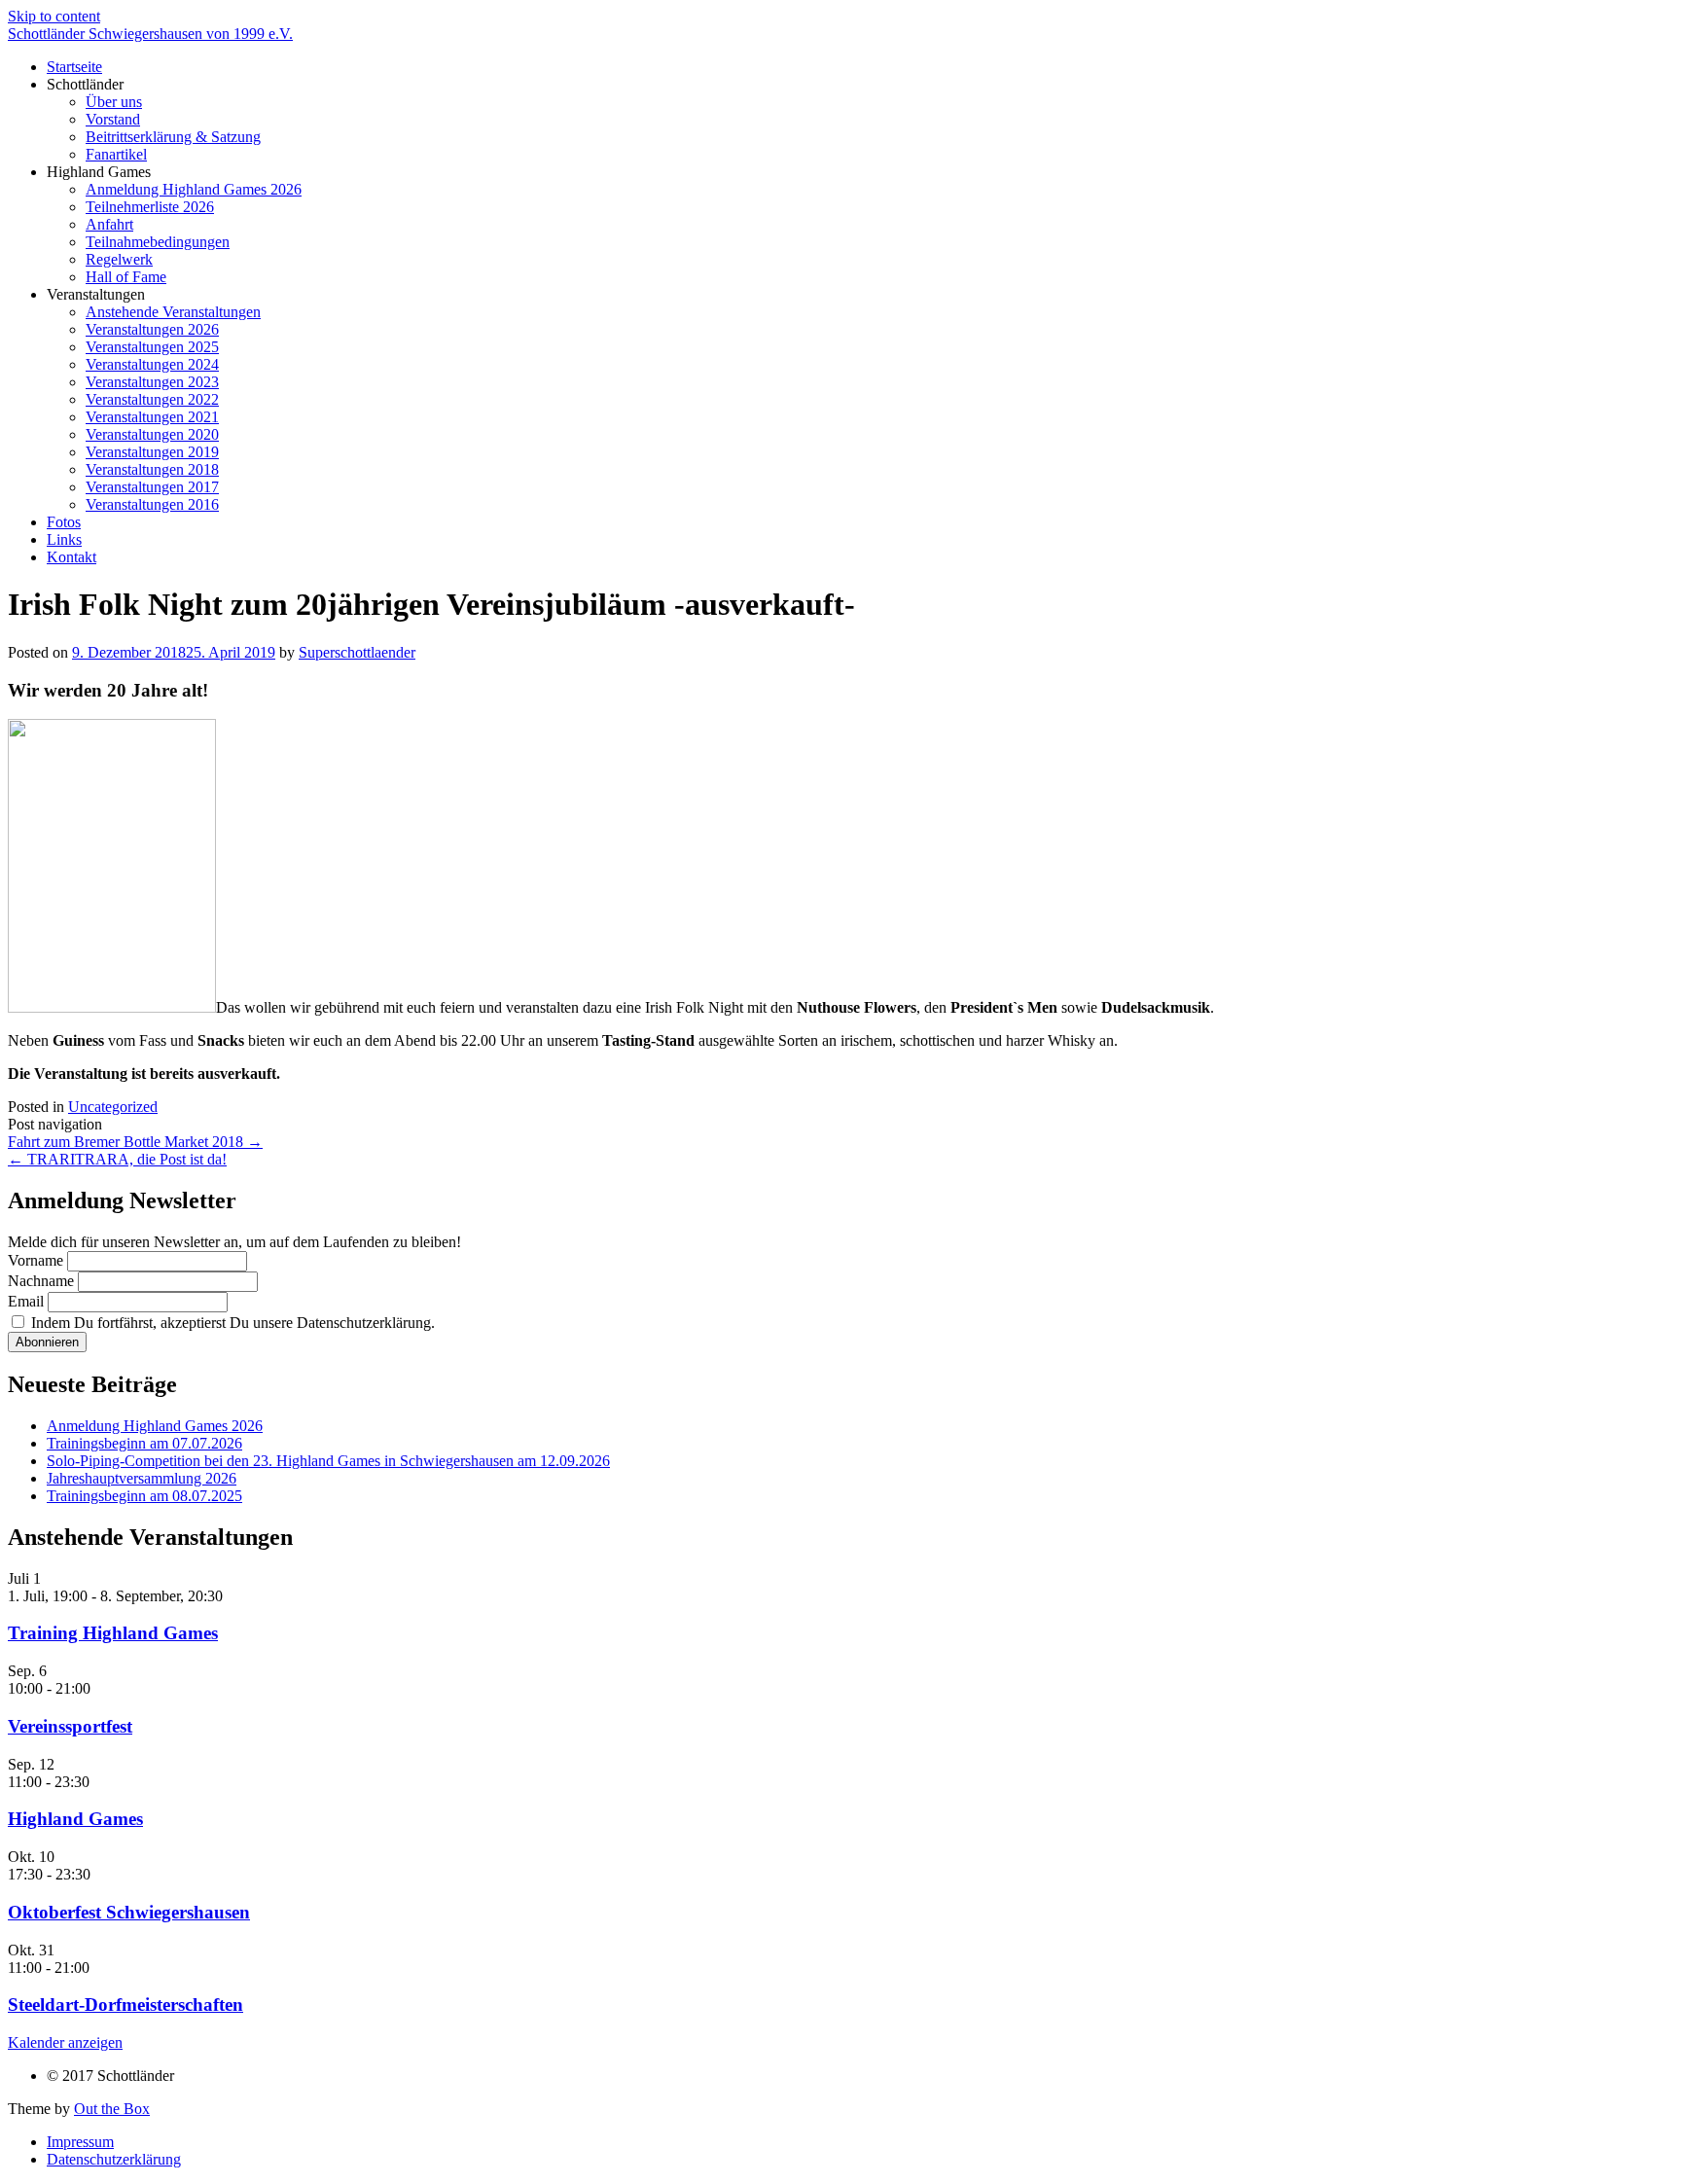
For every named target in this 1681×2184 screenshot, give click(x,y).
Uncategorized (113, 1107)
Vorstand (113, 119)
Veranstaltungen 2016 (152, 504)
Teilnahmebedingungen (158, 242)
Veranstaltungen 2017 (152, 487)
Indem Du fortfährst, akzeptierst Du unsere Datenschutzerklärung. (231, 1323)
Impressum (80, 2142)
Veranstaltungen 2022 (152, 399)
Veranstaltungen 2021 (152, 417)
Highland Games (75, 1819)
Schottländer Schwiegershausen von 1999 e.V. (150, 34)
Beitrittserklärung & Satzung (173, 137)
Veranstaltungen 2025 (152, 347)
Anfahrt (109, 224)
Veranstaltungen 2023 (152, 382)
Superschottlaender (357, 652)
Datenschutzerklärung (114, 2159)
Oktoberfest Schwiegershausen (129, 1912)
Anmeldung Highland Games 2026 (194, 189)
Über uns (114, 102)
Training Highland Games (113, 1633)
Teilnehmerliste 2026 (150, 207)
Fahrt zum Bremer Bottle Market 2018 (135, 1142)
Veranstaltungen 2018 (152, 469)
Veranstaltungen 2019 (152, 452)
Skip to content (54, 16)
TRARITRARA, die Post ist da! (117, 1159)
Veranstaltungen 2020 (152, 434)
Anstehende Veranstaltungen (173, 312)
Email (26, 1301)
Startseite (74, 67)
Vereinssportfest (70, 1726)
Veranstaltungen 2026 (152, 329)
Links (64, 539)
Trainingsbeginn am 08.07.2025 (144, 1496)
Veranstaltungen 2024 (152, 364)
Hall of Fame (126, 277)
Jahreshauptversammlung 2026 (142, 1478)
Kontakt (72, 557)
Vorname (36, 1260)
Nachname (41, 1281)
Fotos (64, 522)
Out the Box (112, 2109)
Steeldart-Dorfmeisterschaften (125, 2005)
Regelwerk (119, 259)
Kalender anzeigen (65, 2042)
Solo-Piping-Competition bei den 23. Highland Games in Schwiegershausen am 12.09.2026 (328, 1461)
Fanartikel (116, 154)
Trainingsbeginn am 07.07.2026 (144, 1443)
